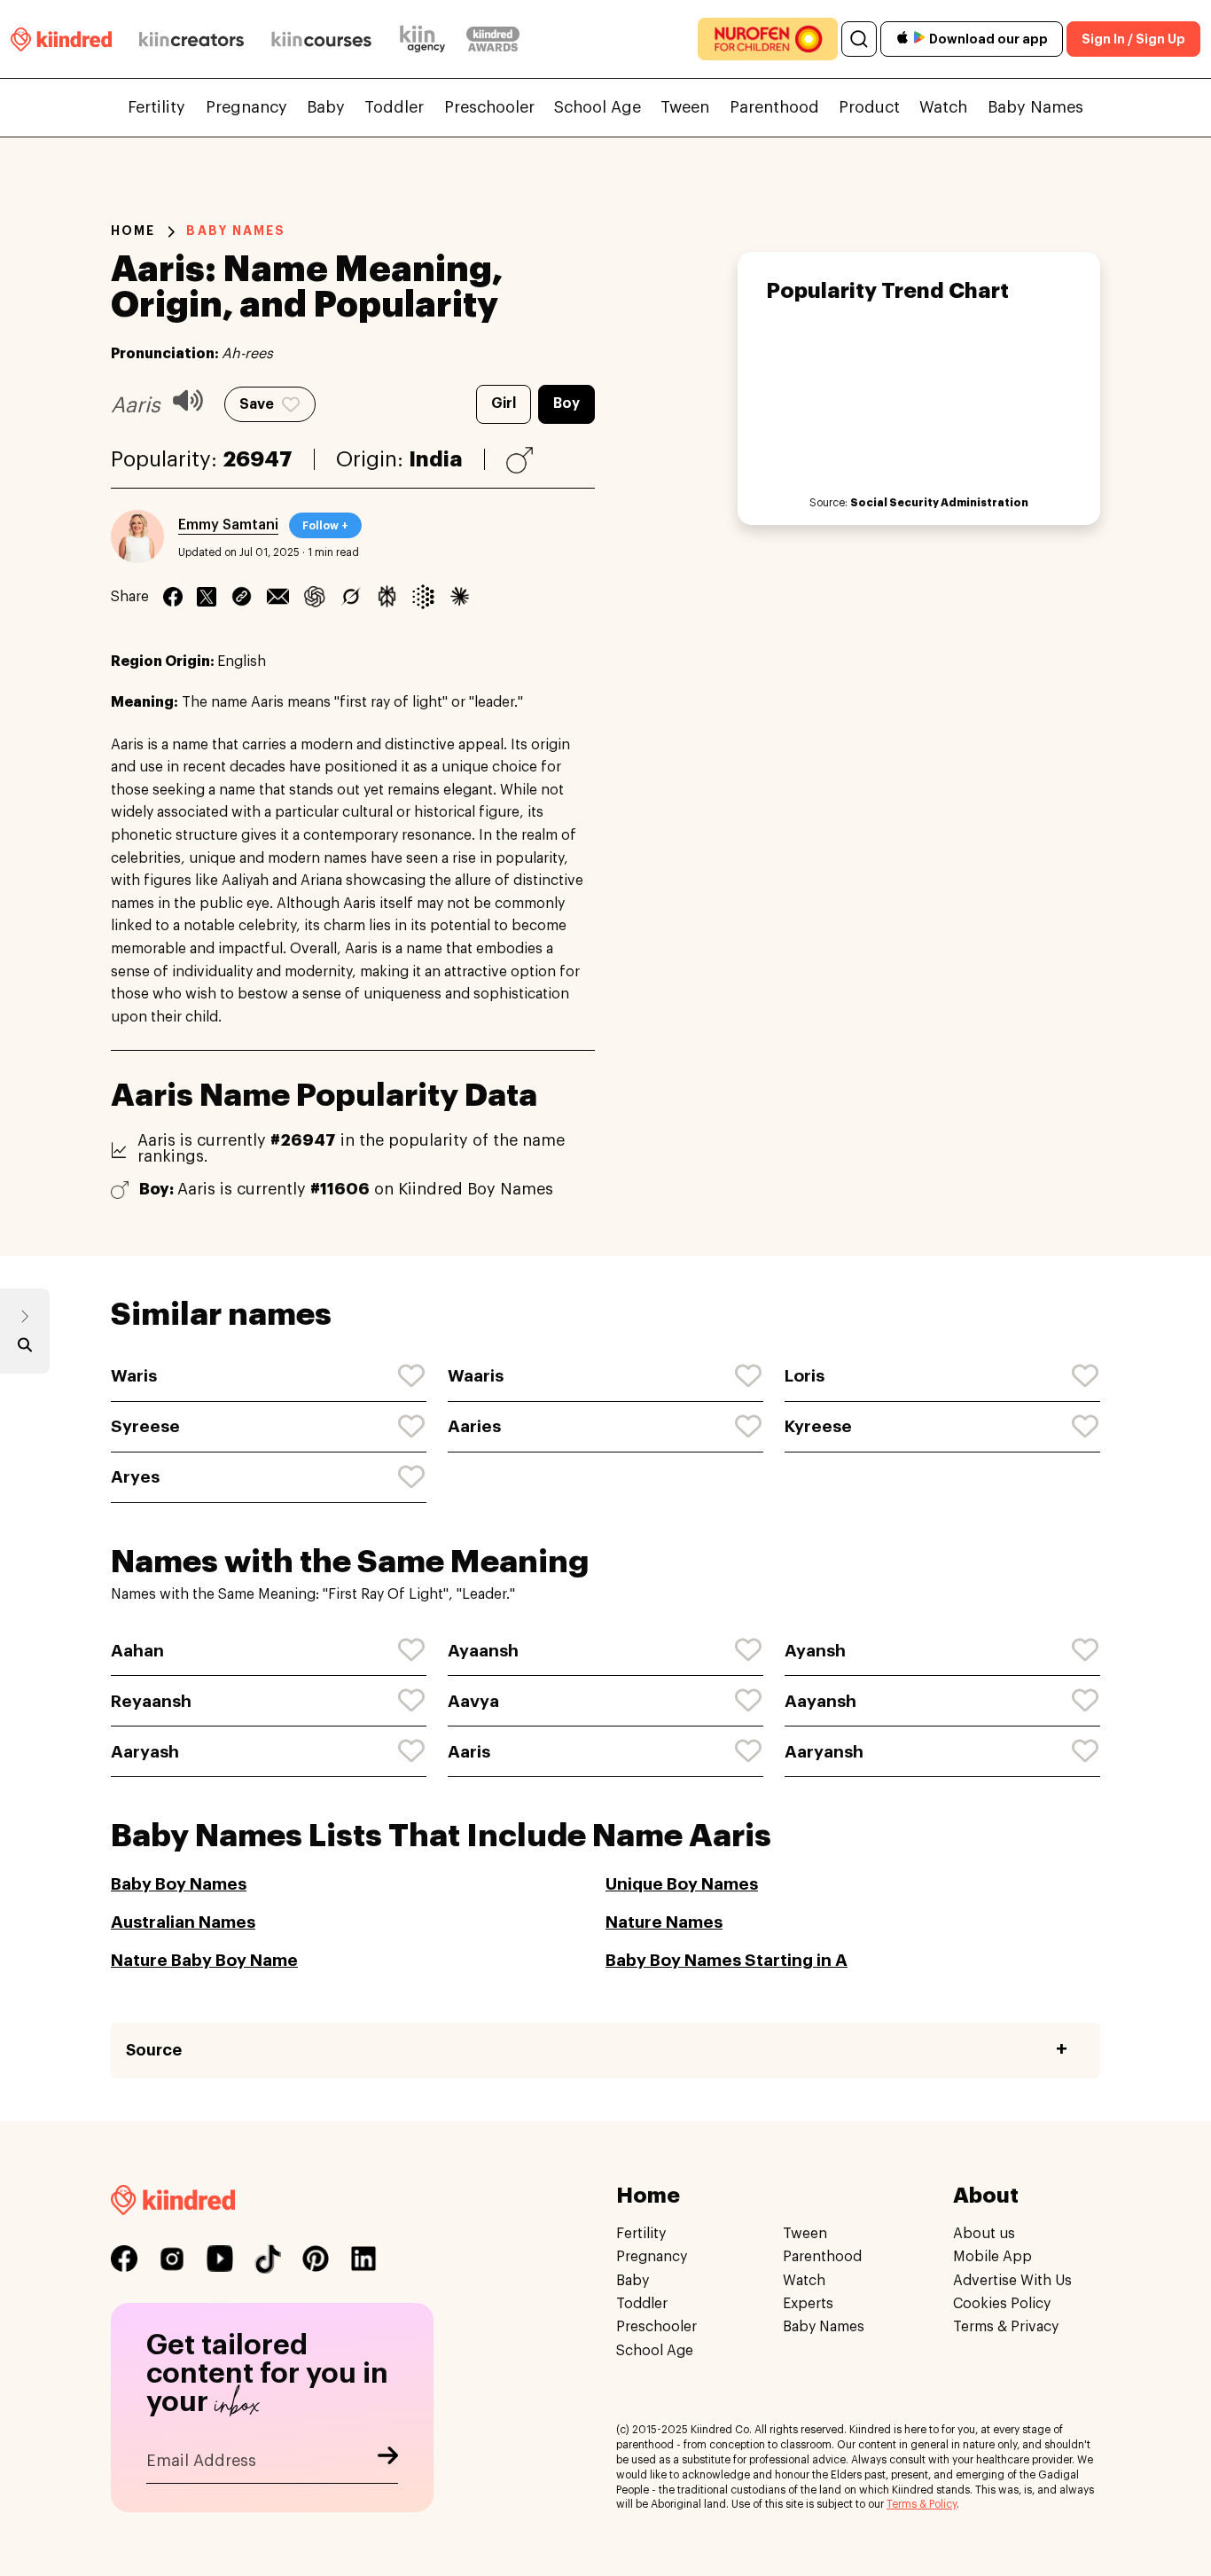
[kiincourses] (322, 39)
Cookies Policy (1002, 2304)
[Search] (859, 39)
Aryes (135, 1477)
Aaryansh (824, 1752)
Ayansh (815, 1651)
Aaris (469, 1752)
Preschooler (489, 107)
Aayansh (820, 1701)
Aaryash (145, 1752)
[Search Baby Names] (25, 1349)
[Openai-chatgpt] (314, 597)
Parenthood (774, 107)
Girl (504, 403)
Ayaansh (483, 1651)
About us (984, 2234)
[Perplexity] (387, 597)
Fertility (156, 107)
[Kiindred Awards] (493, 39)
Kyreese (818, 1426)
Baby (326, 107)
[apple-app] (902, 39)
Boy (566, 403)
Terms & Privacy (1006, 2327)
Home (133, 231)
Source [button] (154, 2050)
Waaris (476, 1376)
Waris (134, 1376)
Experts (808, 2304)
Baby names (236, 231)
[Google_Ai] (423, 597)
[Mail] (278, 597)
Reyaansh (151, 1701)
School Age (598, 107)
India (436, 459)
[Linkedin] (242, 597)
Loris (805, 1376)
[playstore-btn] (919, 39)
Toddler (394, 107)
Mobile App (992, 2257)
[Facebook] (173, 597)
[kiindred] (61, 39)
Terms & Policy (922, 2504)
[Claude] (460, 597)
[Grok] (351, 597)
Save (257, 404)
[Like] (412, 1376)
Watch (943, 107)
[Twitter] (207, 597)
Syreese (145, 1426)
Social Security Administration (939, 503)
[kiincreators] (191, 39)
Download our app (988, 39)
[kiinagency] (426, 39)
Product (869, 107)
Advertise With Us (1012, 2281)
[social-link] (124, 2259)
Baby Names (1035, 107)
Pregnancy (246, 107)
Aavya (473, 1701)
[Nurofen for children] (768, 39)
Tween (685, 107)
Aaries (474, 1426)
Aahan (137, 1651)
